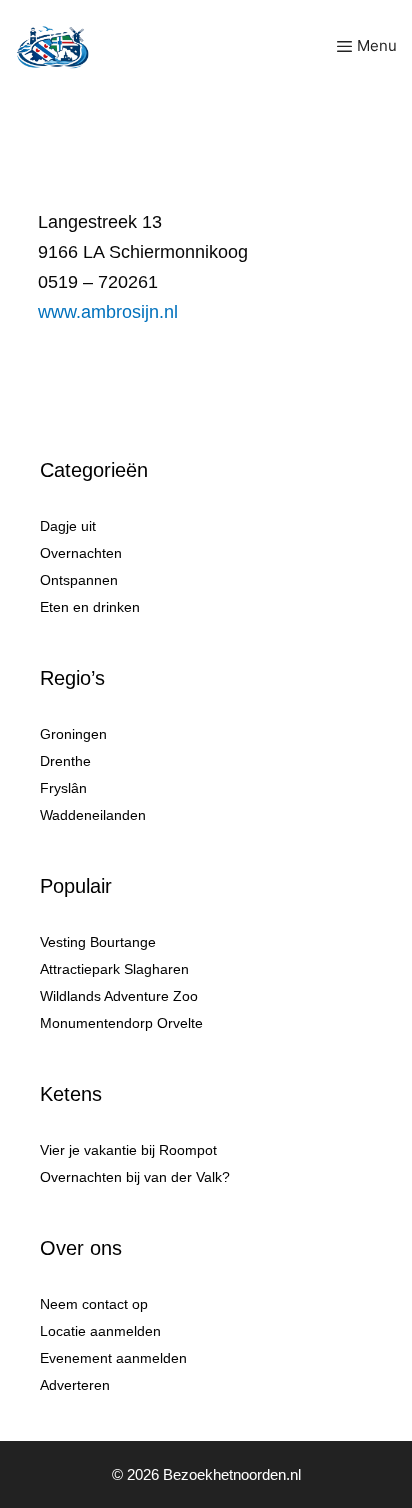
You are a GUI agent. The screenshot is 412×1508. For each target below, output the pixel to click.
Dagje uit (68, 526)
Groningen (73, 734)
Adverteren (75, 1385)
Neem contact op (94, 1304)
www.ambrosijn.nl (108, 312)
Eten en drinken (90, 607)
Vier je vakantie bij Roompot (128, 1150)
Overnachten (81, 553)
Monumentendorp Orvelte (121, 1023)
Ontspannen (79, 580)
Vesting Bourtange (98, 942)
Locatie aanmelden (100, 1331)
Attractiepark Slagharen (114, 969)
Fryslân (63, 788)
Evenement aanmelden (113, 1358)
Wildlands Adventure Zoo (119, 996)
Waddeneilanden (93, 815)
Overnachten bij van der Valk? (135, 1177)
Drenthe (65, 761)
